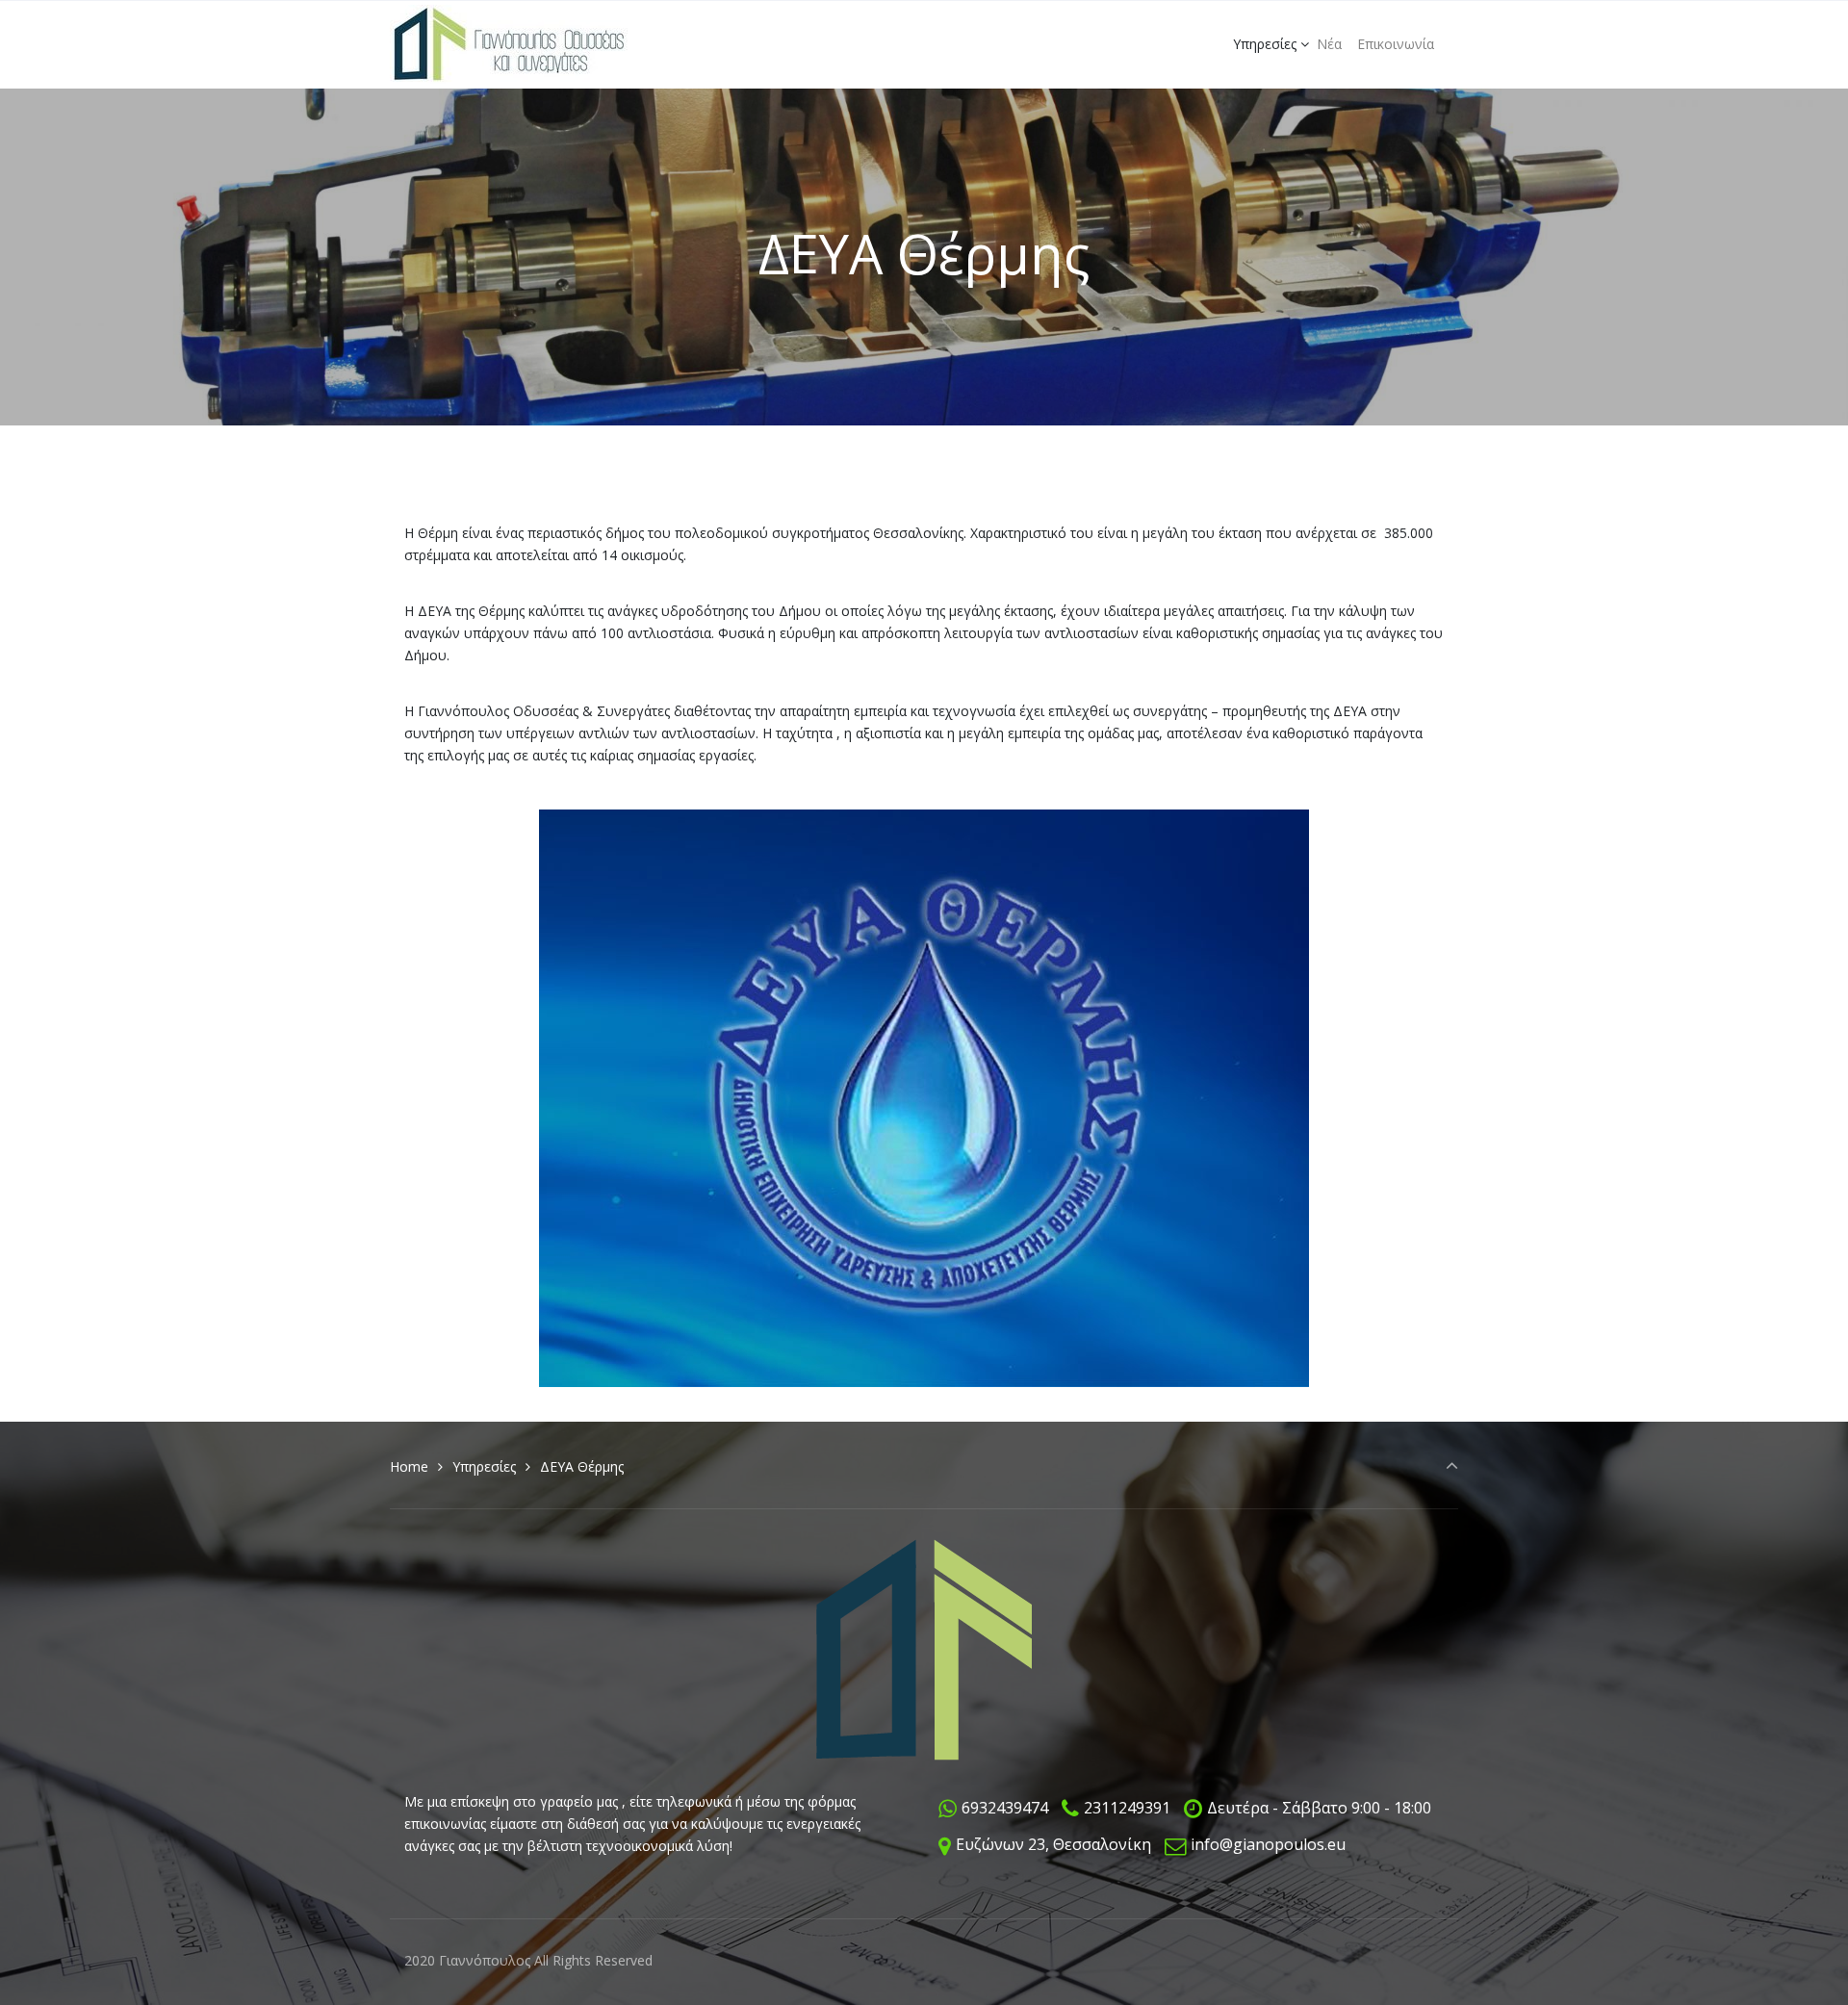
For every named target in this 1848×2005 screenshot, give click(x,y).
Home (409, 1466)
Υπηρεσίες (484, 1466)
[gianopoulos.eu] (509, 44)
